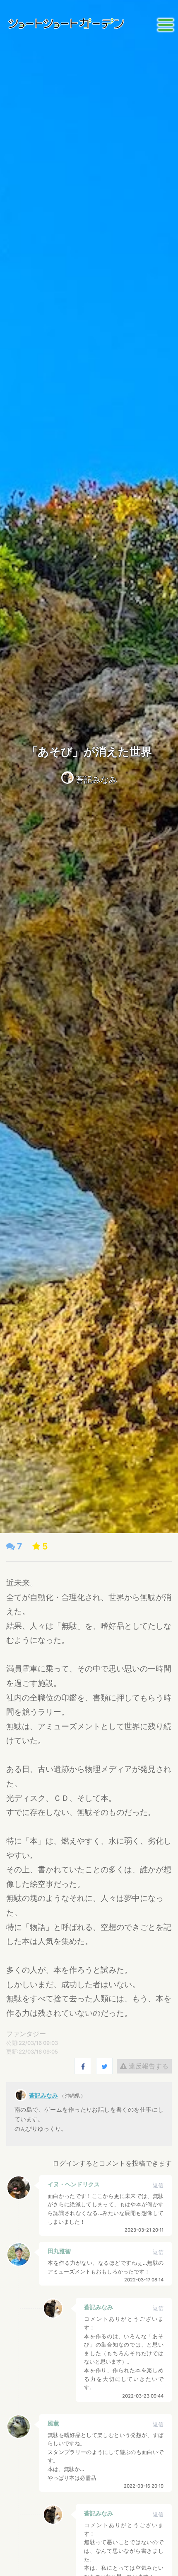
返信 (158, 2185)
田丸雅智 (59, 2251)
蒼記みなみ (96, 780)
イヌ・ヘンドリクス (74, 2184)
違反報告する (148, 2066)
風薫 (53, 2423)
